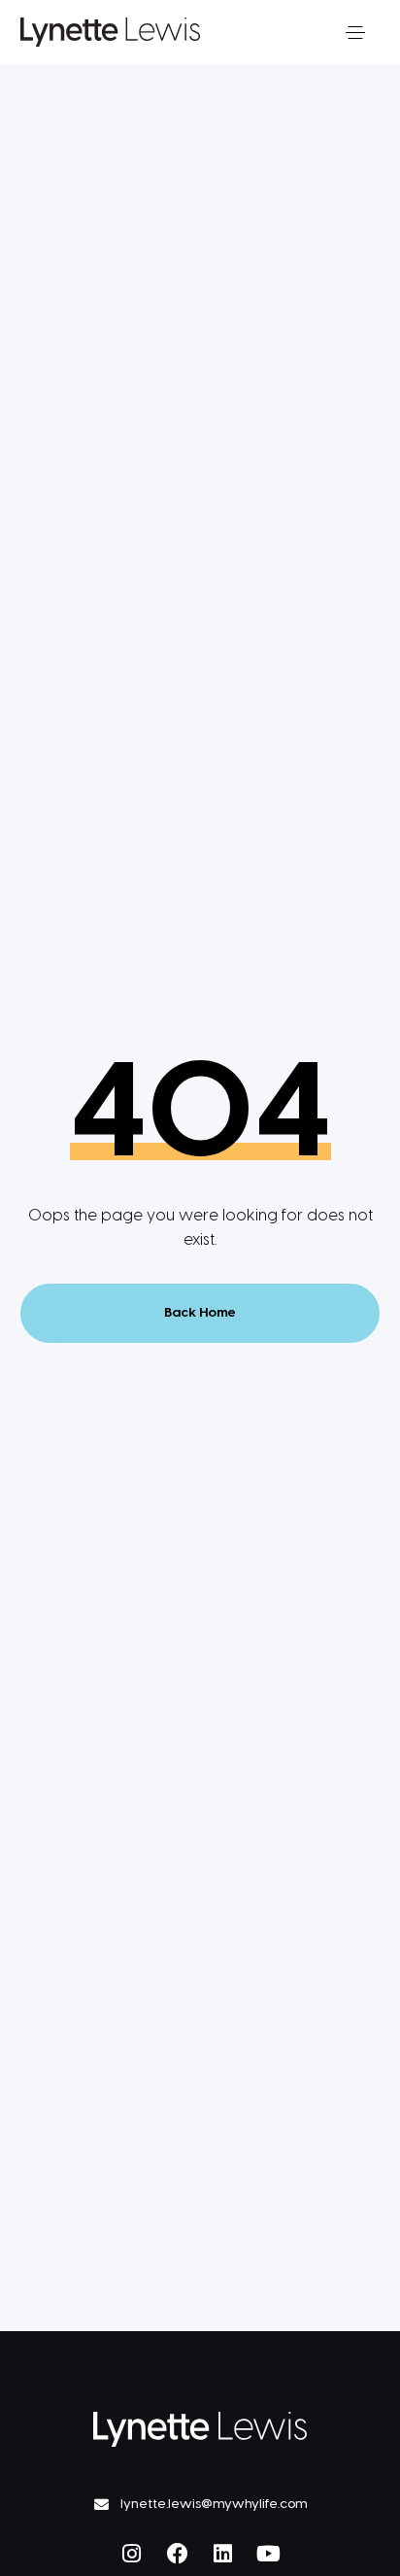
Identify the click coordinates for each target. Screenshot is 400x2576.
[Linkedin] (223, 2554)
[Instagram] (132, 2554)
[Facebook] (178, 2554)
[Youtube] (269, 2554)
